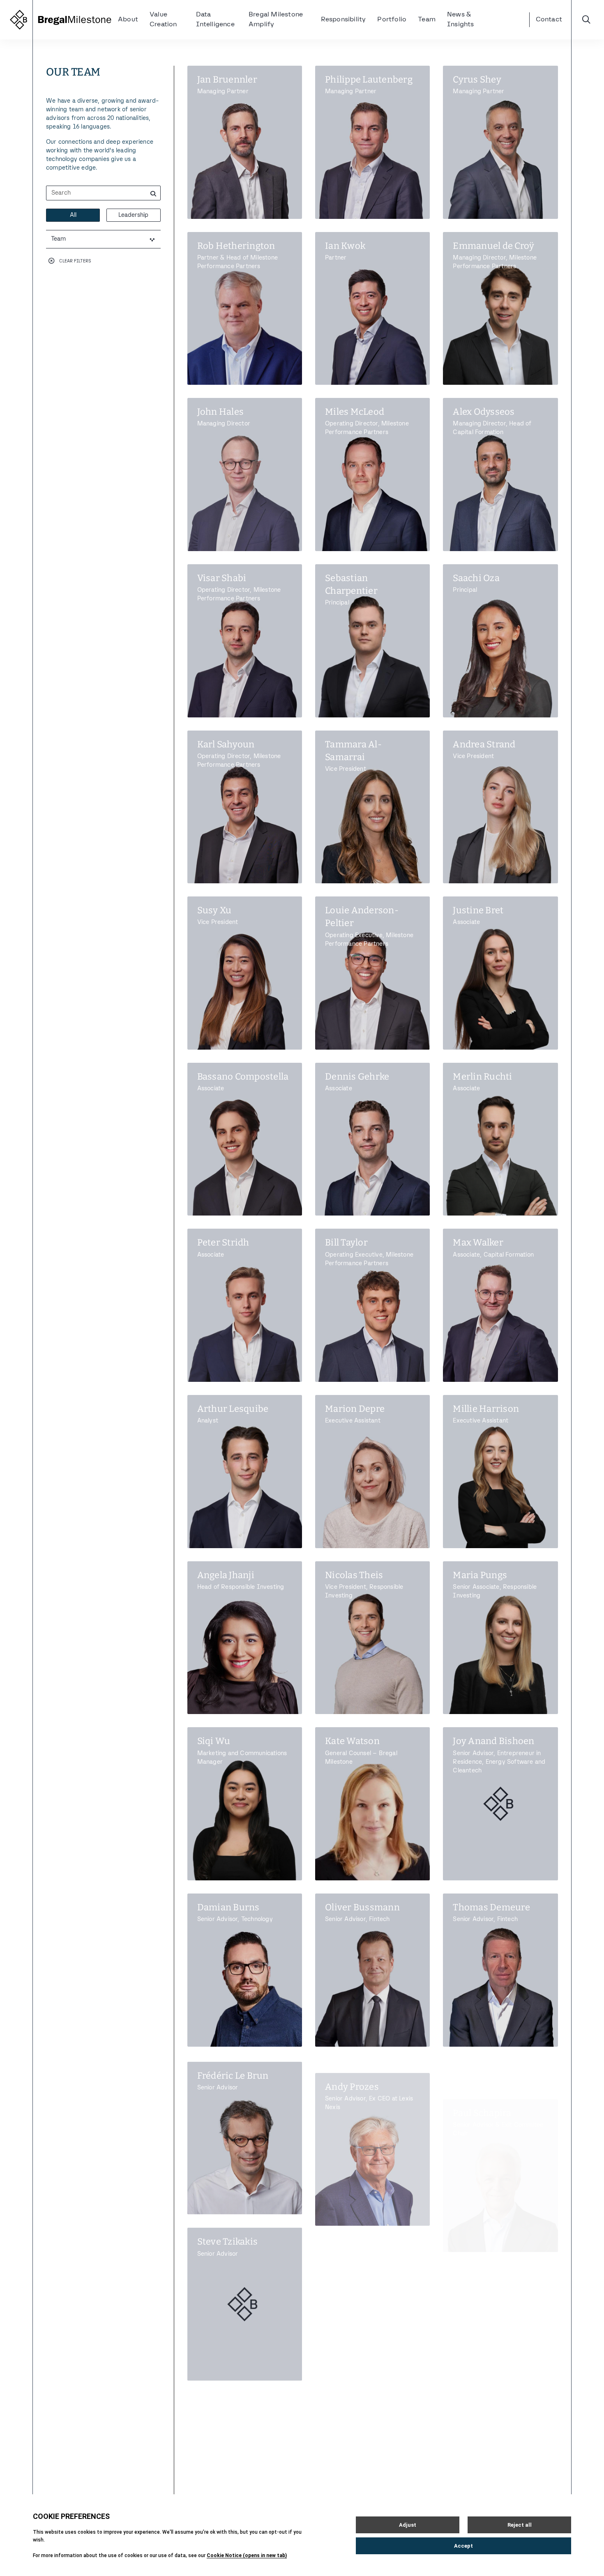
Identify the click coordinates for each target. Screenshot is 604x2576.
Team (427, 20)
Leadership (133, 215)
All (73, 215)
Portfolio (392, 20)
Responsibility (343, 20)
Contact (549, 20)
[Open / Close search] (586, 20)
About (128, 20)
